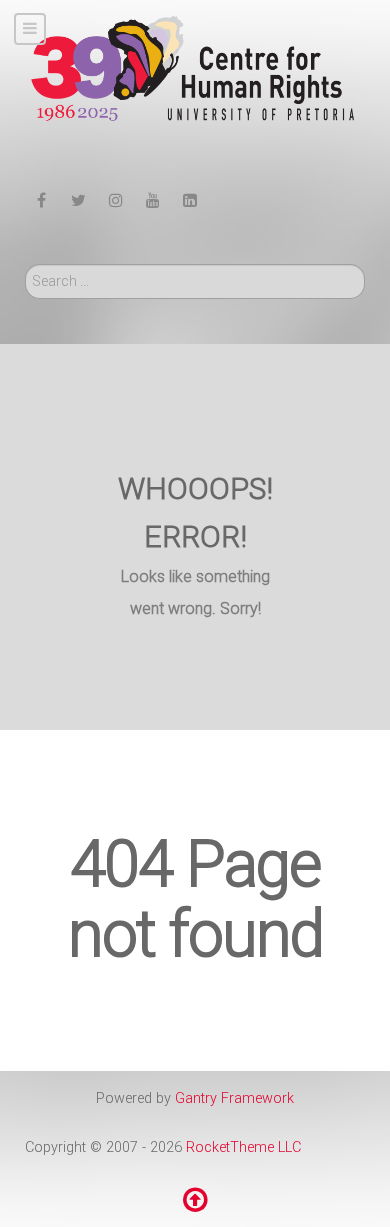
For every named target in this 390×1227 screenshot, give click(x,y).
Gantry (234, 1098)
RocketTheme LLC (243, 1147)
